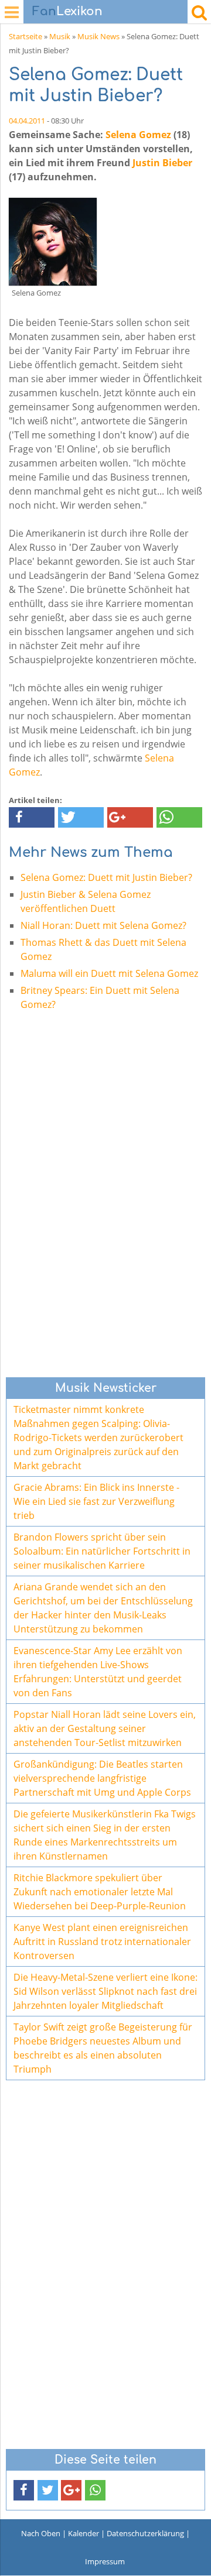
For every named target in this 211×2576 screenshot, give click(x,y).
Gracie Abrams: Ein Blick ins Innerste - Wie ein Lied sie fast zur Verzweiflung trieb (96, 1501)
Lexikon (67, 11)
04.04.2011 (27, 121)
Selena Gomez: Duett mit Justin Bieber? (106, 877)
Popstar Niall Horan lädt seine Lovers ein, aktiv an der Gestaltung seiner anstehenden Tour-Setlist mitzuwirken (105, 1728)
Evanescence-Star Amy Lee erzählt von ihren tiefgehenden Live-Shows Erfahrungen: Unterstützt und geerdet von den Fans (98, 1672)
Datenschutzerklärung (145, 2533)
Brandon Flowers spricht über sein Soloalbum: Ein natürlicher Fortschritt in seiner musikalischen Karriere (102, 1551)
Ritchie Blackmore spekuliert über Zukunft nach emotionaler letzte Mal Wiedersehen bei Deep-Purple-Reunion (100, 1892)
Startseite (25, 36)
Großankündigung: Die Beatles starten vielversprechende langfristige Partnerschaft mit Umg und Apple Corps (102, 1778)
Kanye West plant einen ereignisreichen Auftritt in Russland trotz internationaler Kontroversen (102, 1942)
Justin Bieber (162, 163)
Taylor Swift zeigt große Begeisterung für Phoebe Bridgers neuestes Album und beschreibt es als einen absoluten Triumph (103, 2048)
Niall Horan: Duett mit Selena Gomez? (103, 925)
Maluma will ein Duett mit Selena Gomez (109, 973)
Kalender (84, 2533)
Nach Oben (41, 2533)
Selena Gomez (138, 135)
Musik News (98, 36)
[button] (32, 817)
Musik (60, 36)
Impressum (105, 2561)
